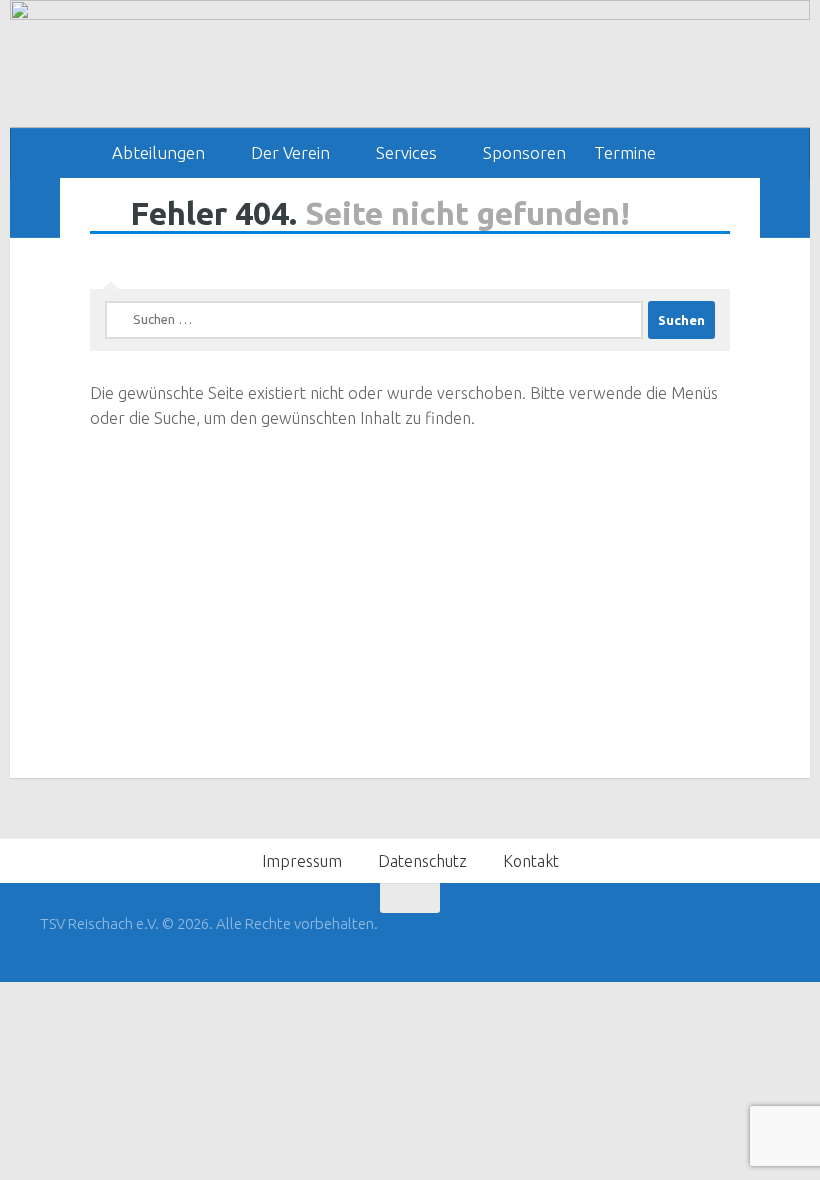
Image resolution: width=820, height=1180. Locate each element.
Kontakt (531, 861)
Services (406, 152)
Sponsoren (524, 152)
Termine (625, 152)
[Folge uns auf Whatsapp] (766, 937)
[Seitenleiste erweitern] (35, 208)
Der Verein (290, 152)
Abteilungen (158, 152)
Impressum (302, 861)
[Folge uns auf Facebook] (730, 937)
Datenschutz (422, 861)
